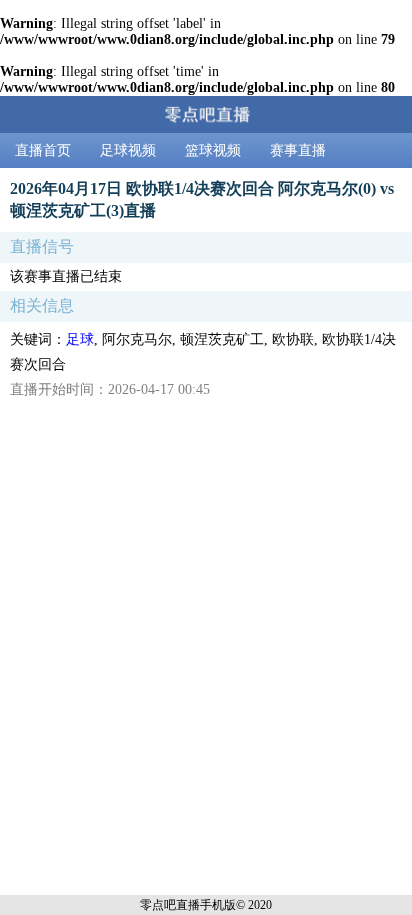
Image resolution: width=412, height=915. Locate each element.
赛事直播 (298, 150)
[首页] (206, 114)
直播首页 (43, 150)
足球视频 (128, 150)
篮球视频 (213, 150)
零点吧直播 (170, 905)
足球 (80, 339)
